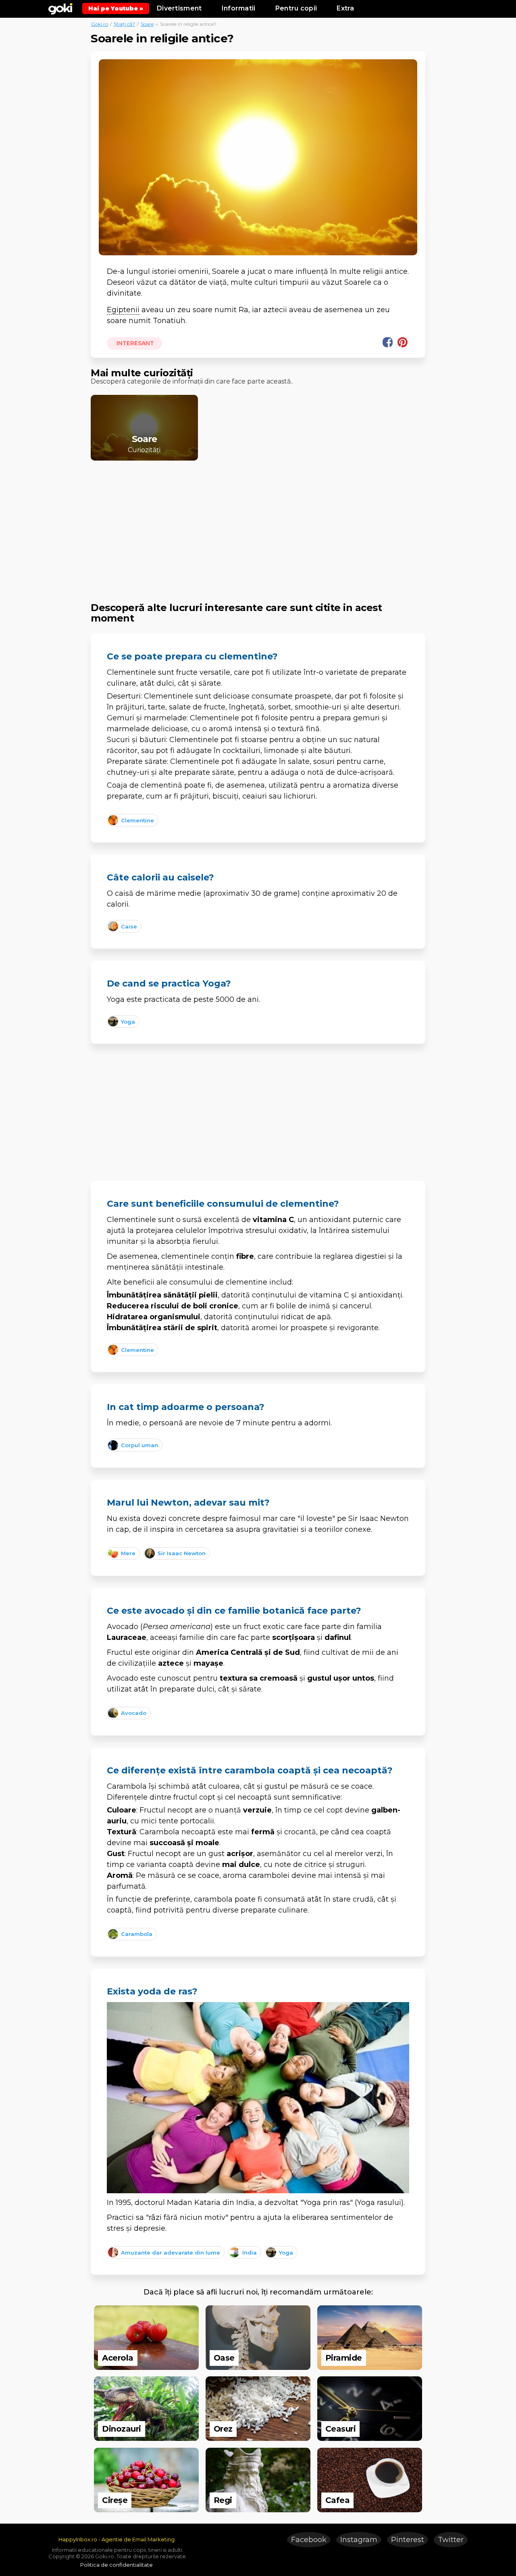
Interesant (134, 343)
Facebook (309, 2540)
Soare (147, 24)
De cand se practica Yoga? (169, 983)
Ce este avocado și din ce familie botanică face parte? (234, 1611)
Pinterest (408, 2540)
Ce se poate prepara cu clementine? (192, 656)
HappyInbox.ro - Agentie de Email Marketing (117, 2539)
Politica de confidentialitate (117, 2565)
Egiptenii (123, 310)
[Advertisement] (258, 524)
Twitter (451, 2540)
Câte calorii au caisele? (160, 877)
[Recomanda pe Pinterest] (403, 342)
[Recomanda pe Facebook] (388, 342)
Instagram (359, 2540)
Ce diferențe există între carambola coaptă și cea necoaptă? (250, 1770)
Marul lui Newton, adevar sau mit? (188, 1503)
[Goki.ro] (60, 8)
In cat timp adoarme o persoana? (186, 1407)
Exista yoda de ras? (152, 1991)
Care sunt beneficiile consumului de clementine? (223, 1204)
